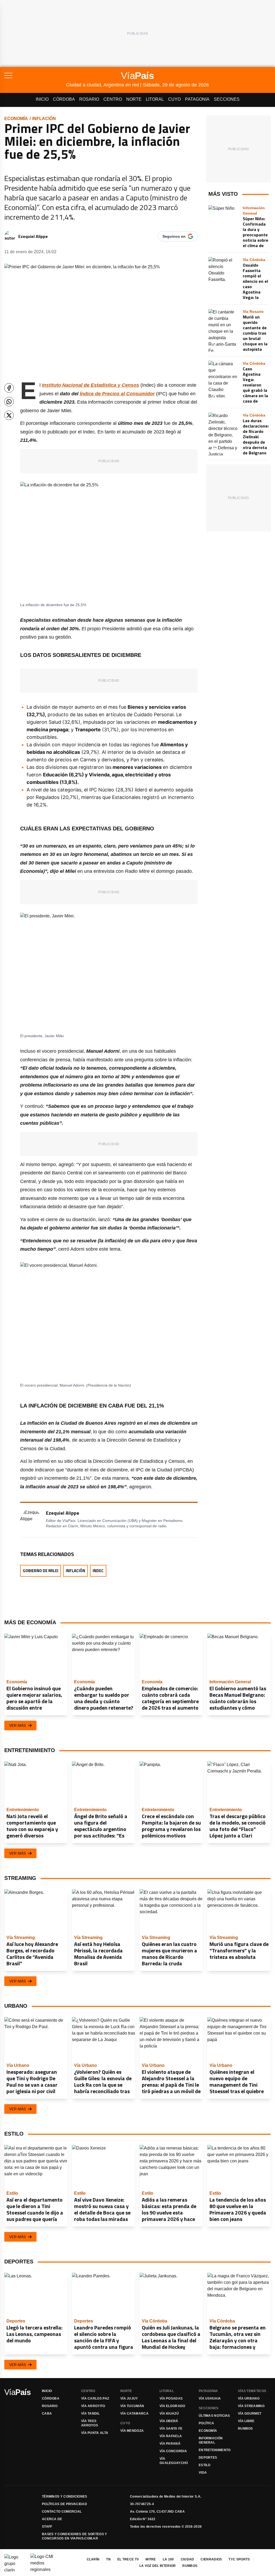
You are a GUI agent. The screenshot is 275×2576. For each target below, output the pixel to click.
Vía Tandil (90, 2414)
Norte (134, 99)
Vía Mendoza (132, 2431)
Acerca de (52, 2519)
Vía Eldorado (172, 2406)
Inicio (42, 99)
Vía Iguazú (169, 2414)
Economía (16, 119)
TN (108, 2559)
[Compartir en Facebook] (9, 388)
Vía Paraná (170, 2444)
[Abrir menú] (35, 75)
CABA (47, 2414)
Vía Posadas (171, 2398)
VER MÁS (17, 1725)
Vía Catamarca (134, 2414)
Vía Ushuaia (210, 2398)
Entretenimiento (215, 2450)
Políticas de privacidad (64, 2504)
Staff (47, 2527)
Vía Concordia (173, 2451)
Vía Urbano (249, 2398)
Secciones (227, 99)
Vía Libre (246, 2421)
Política (206, 2423)
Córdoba (64, 99)
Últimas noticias (214, 2416)
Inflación (44, 119)
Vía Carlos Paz (95, 2398)
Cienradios (211, 2559)
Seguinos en (174, 236)
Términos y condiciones (65, 2497)
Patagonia (197, 99)
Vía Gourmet (250, 2414)
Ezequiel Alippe (33, 236)
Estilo (205, 2465)
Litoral (155, 99)
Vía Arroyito (93, 2406)
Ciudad (187, 2559)
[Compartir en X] (9, 415)
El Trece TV (128, 2559)
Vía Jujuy (129, 2398)
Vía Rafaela (171, 2436)
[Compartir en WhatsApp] (9, 402)
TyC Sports (239, 2559)
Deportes (208, 2458)
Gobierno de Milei (41, 1571)
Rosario (89, 99)
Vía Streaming (251, 2406)
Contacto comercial (62, 2512)
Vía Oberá (169, 2421)
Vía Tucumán (132, 2406)
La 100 (168, 2559)
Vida (203, 2473)
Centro (113, 99)
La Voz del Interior (158, 2566)
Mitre (151, 2559)
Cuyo (174, 99)
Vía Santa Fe (171, 2429)
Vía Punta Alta (95, 2433)
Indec (98, 1571)
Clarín (93, 2559)
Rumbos (245, 2429)
